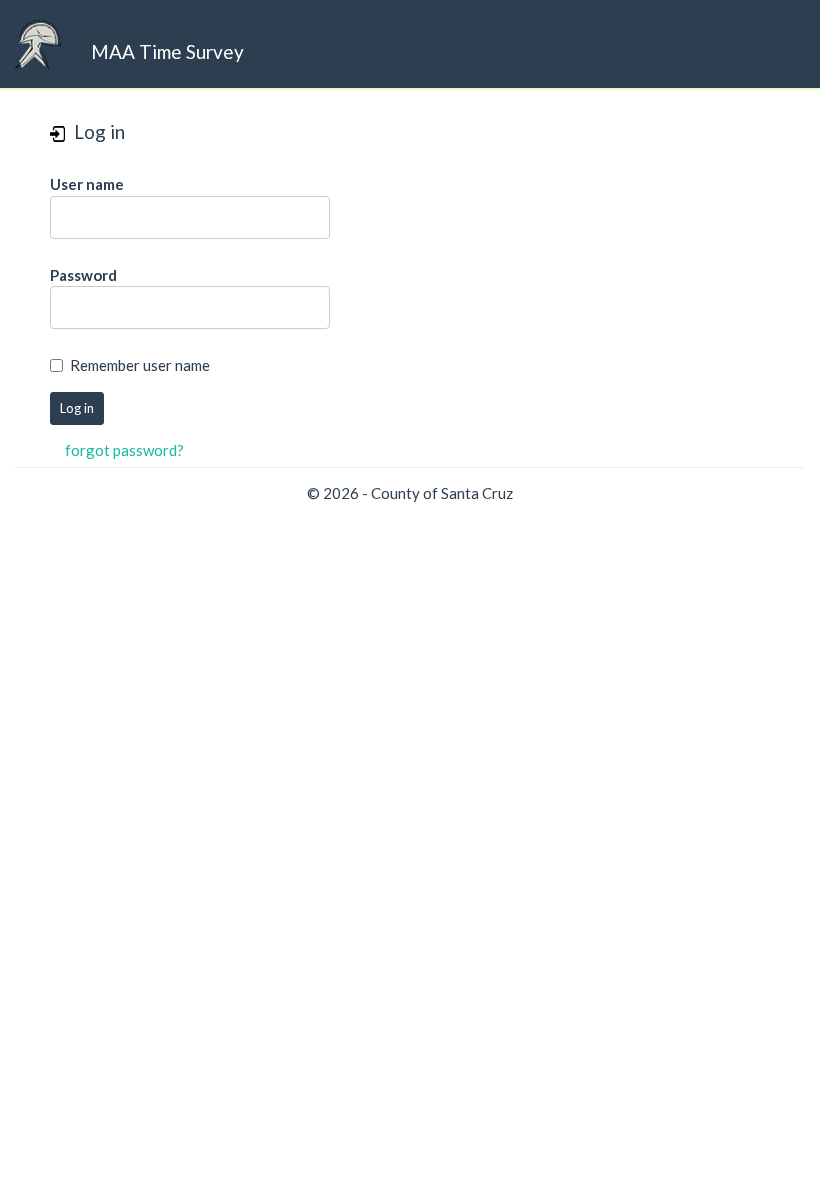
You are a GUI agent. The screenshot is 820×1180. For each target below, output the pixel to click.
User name (87, 184)
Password (83, 275)
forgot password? (124, 450)
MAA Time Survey (167, 51)
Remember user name (140, 365)
